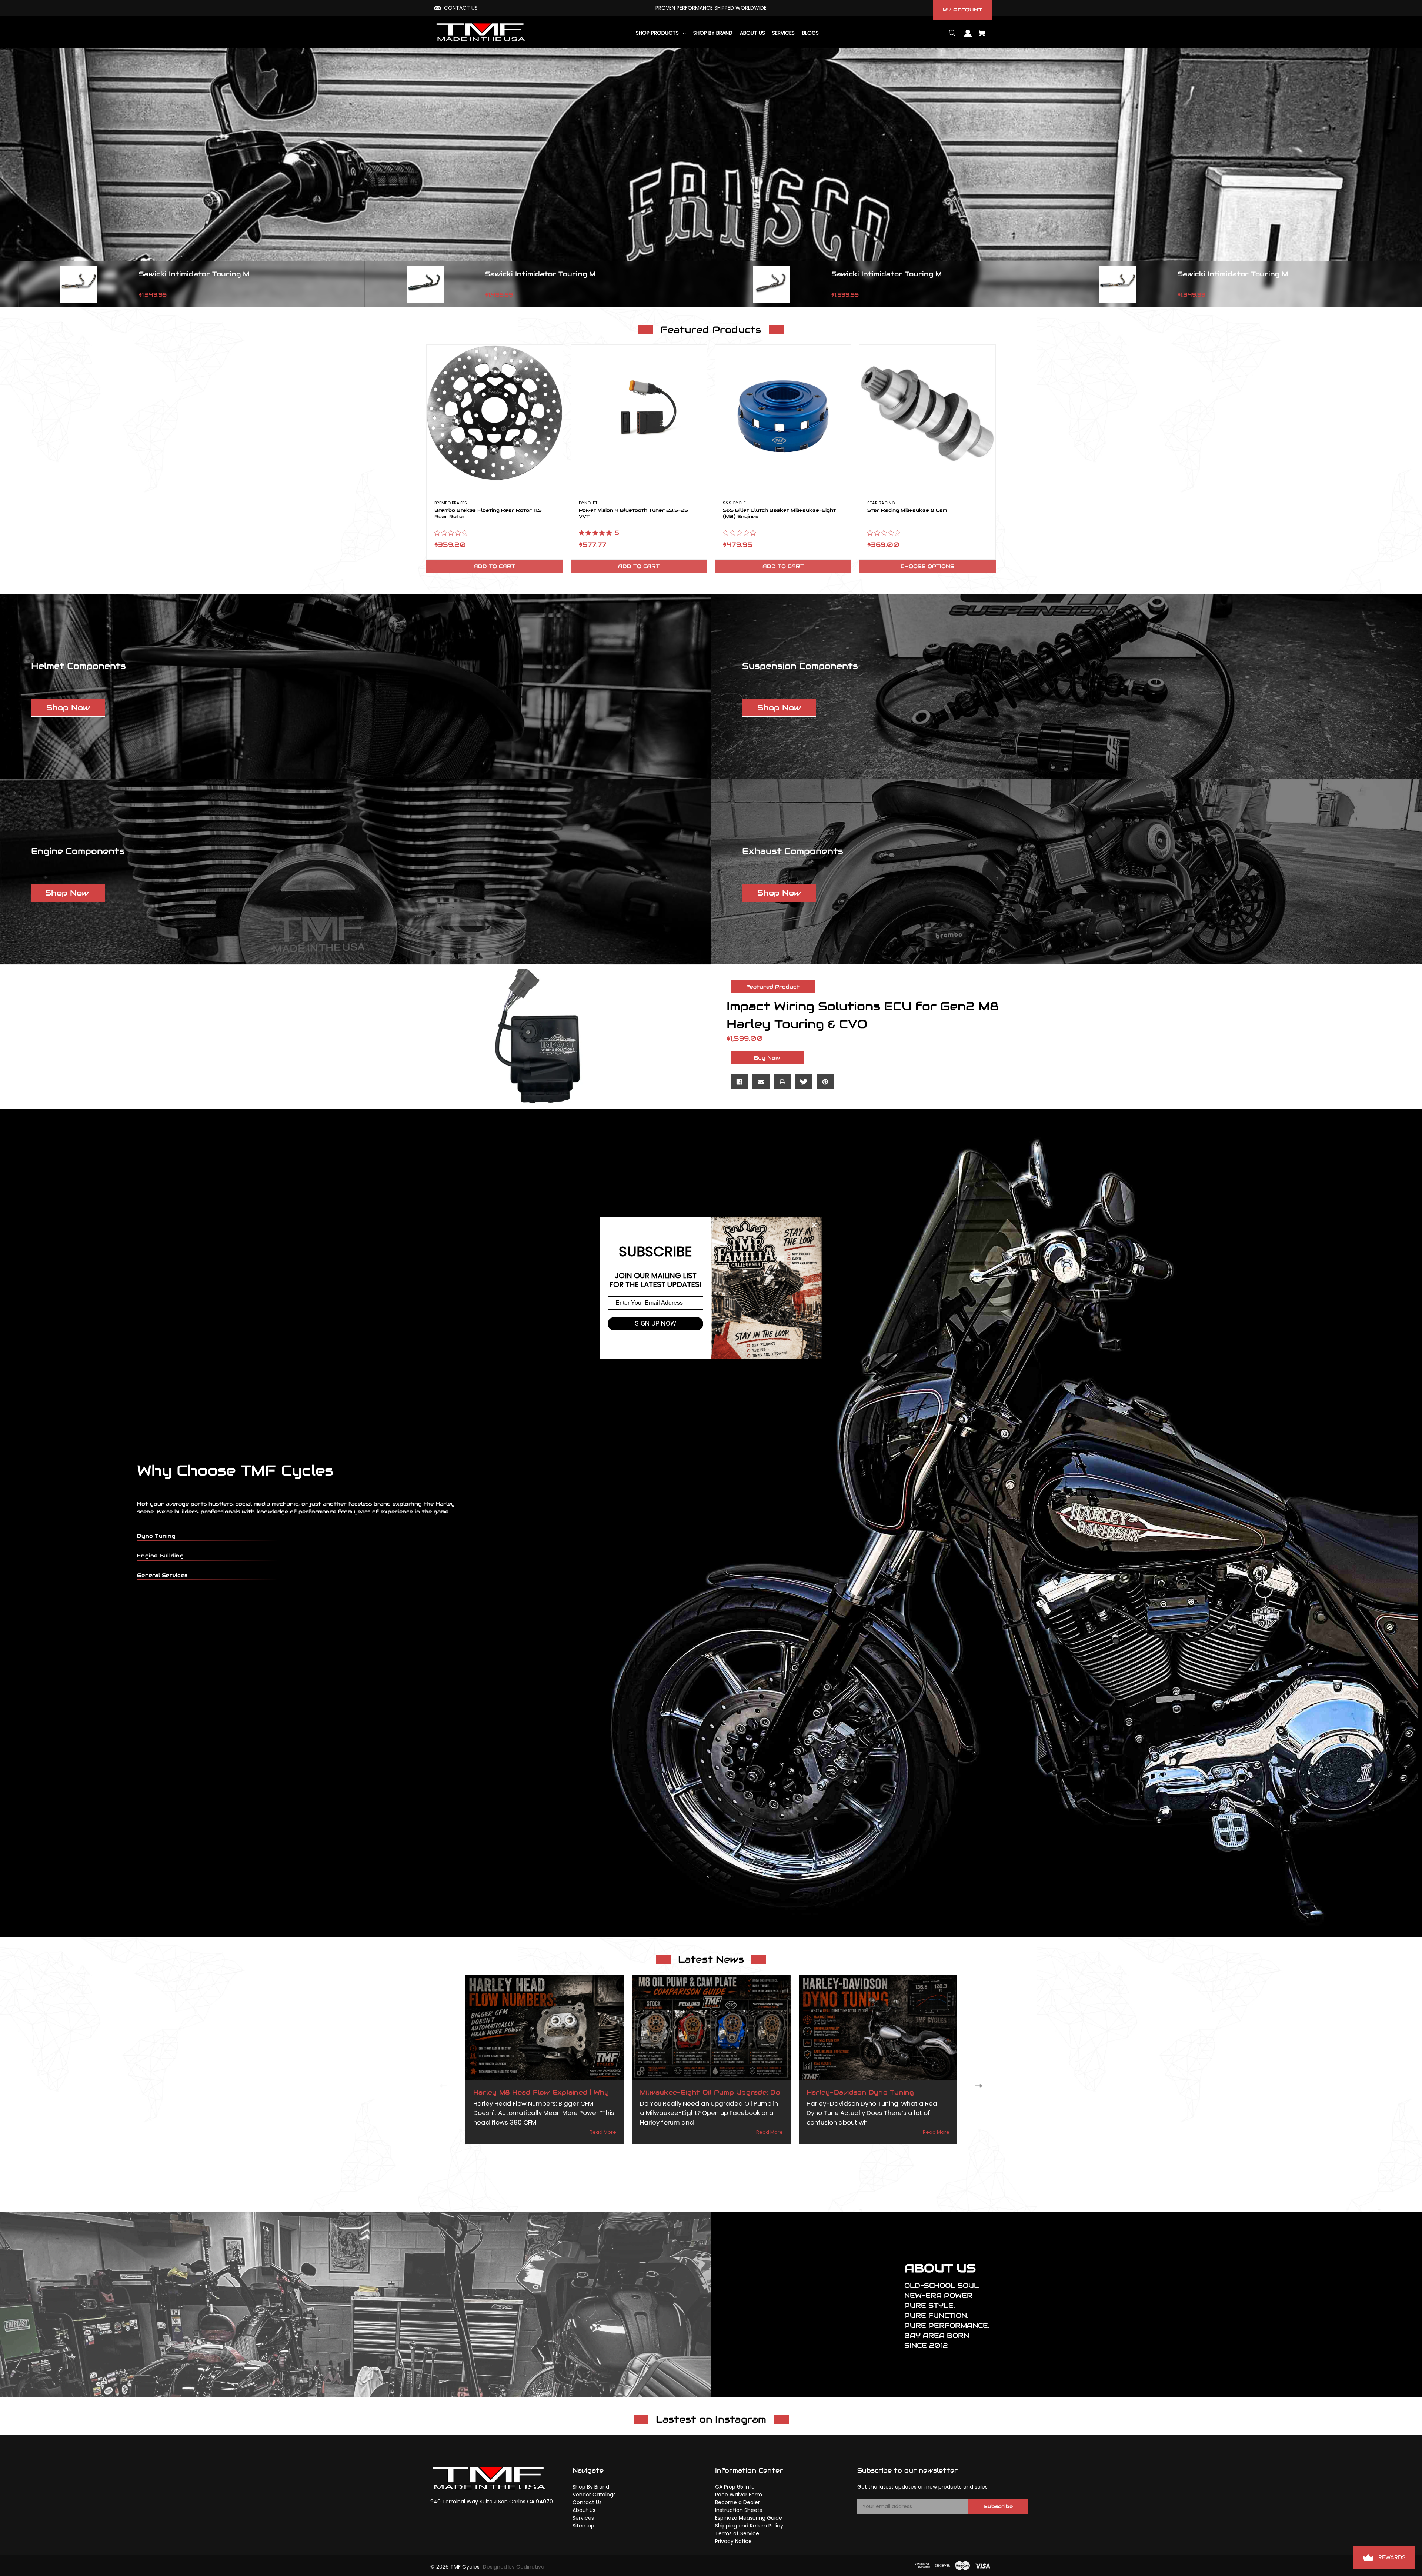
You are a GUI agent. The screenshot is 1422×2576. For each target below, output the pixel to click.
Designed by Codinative (514, 2567)
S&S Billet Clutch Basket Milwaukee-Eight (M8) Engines (779, 514)
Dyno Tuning (156, 1536)
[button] (68, 708)
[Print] (782, 1082)
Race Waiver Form (739, 2495)
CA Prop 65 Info (735, 2487)
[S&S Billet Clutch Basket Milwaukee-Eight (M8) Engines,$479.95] (783, 413)
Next (980, 2085)
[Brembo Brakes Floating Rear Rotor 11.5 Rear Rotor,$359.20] (495, 413)
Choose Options (927, 566)
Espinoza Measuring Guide (749, 2518)
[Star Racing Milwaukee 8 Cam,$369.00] (927, 413)
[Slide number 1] (711, 178)
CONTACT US (461, 8)
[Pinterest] (825, 1082)
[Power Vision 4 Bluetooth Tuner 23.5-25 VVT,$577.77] (639, 413)
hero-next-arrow (1415, 284)
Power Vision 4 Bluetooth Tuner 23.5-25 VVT (633, 514)
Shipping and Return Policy (749, 2526)
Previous (442, 2085)
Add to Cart (494, 566)
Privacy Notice (733, 2541)
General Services (162, 1575)
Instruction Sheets (739, 2510)
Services (583, 2518)
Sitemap (583, 2526)
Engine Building (160, 1556)
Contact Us (587, 2502)
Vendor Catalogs (594, 2495)
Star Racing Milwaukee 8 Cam (907, 510)
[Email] (761, 1082)
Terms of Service (737, 2533)
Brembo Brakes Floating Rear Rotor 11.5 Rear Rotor (488, 514)
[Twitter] (804, 1082)
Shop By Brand (591, 2487)
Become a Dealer (737, 2502)
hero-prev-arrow (7, 284)
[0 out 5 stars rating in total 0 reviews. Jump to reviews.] (453, 533)
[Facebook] (739, 1082)
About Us (584, 2510)
